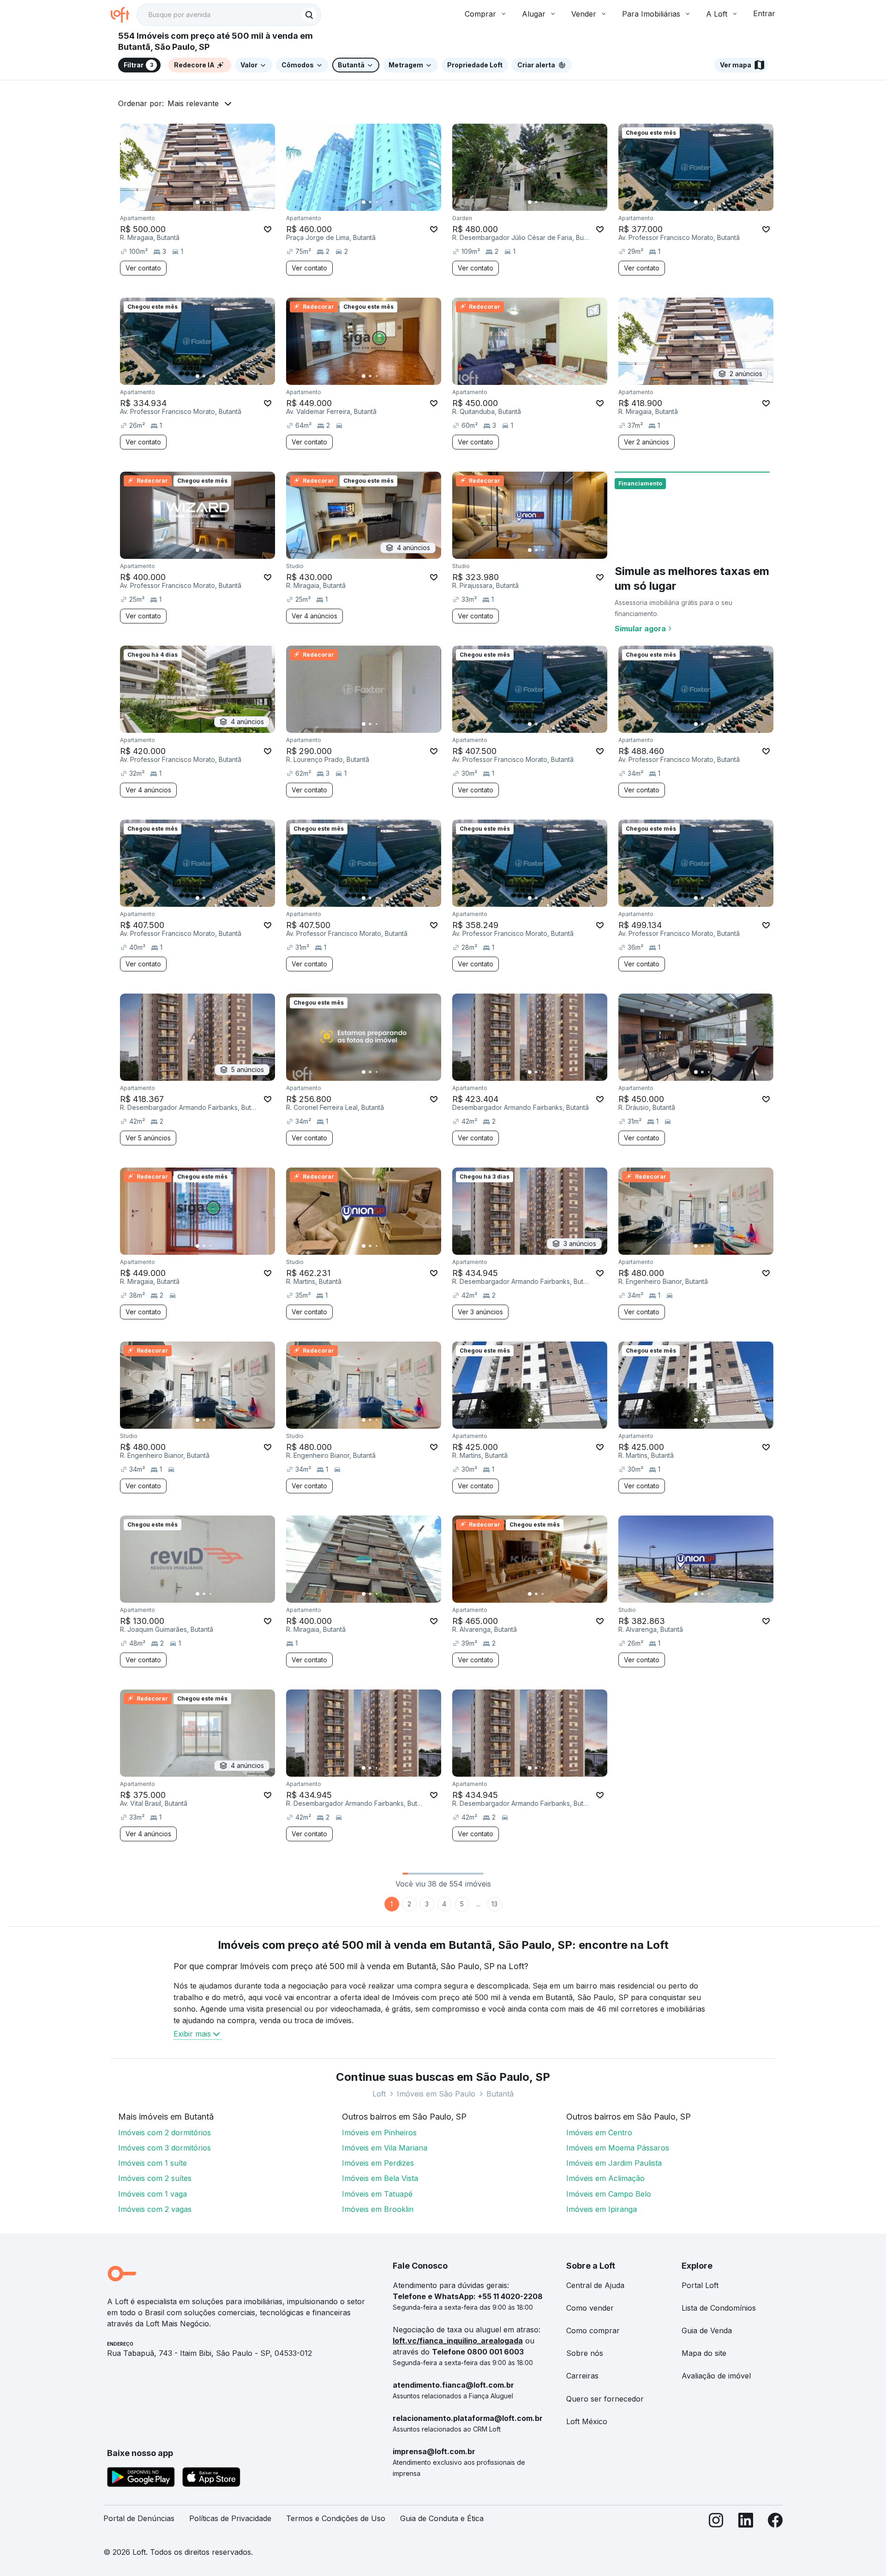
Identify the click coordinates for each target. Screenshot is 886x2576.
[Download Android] (141, 2479)
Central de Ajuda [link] (595, 2285)
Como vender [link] (590, 2308)
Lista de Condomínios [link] (719, 2308)
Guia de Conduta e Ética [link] (442, 2518)
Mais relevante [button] (193, 103)
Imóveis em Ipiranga (602, 2209)
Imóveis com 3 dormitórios (165, 2148)
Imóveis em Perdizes (378, 2163)
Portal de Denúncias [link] (139, 2518)
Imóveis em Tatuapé (377, 2194)
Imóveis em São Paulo (436, 2094)
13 (494, 1904)
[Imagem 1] (198, 202)
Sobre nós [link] (585, 2353)
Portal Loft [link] (700, 2285)
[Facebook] (775, 2522)
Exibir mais (192, 2034)
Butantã (500, 2094)
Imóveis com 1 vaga (153, 2194)
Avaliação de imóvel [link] (716, 2376)
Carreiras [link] (582, 2376)
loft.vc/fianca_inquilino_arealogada (458, 2341)
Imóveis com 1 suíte (153, 2163)
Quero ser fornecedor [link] (605, 2399)
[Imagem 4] (217, 202)
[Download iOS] (211, 2479)
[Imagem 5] (223, 202)
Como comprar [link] (593, 2330)
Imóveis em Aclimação (605, 2178)
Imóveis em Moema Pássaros (618, 2148)
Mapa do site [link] (704, 2353)
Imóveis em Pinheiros (379, 2133)
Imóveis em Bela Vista (380, 2178)
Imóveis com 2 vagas (155, 2209)
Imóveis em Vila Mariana (385, 2148)
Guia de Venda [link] (707, 2330)
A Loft (717, 14)
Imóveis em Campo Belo (609, 2194)
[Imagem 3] (210, 202)
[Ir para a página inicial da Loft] (124, 15)
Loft (379, 2094)
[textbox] (229, 15)
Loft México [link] (587, 2421)
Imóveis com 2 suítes (155, 2178)
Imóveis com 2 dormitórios (165, 2133)
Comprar (480, 14)
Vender (584, 14)
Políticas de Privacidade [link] (230, 2518)
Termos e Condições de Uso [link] (336, 2518)
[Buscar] (309, 15)
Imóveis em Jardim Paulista (614, 2163)
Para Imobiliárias (651, 14)
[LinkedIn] (746, 2522)
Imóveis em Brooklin (378, 2209)
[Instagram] (716, 2522)
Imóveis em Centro (599, 2133)
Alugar (534, 14)
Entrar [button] (764, 13)
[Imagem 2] (204, 202)
